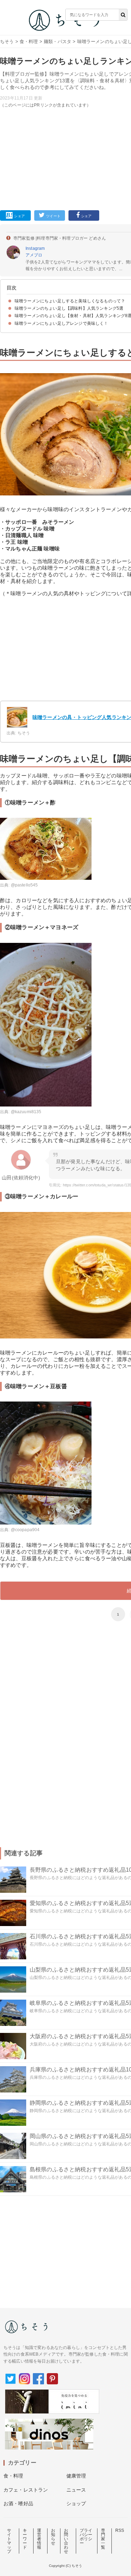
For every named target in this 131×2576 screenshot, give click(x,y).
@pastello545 (24, 885)
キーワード (25, 2539)
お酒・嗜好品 (18, 2503)
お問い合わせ (66, 2541)
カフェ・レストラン (26, 2490)
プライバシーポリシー (86, 2537)
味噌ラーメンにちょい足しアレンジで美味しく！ (61, 323)
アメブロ (34, 255)
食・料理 (29, 42)
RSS (120, 2530)
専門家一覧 (103, 2539)
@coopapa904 (25, 1530)
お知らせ (53, 2537)
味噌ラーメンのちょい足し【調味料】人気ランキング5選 (69, 308)
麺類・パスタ (57, 42)
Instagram (35, 248)
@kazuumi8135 (26, 1112)
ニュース (76, 2490)
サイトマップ (9, 2541)
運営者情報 (39, 2539)
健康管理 (76, 2476)
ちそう (7, 42)
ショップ (76, 2503)
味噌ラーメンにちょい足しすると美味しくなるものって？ (70, 301)
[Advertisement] (65, 114)
